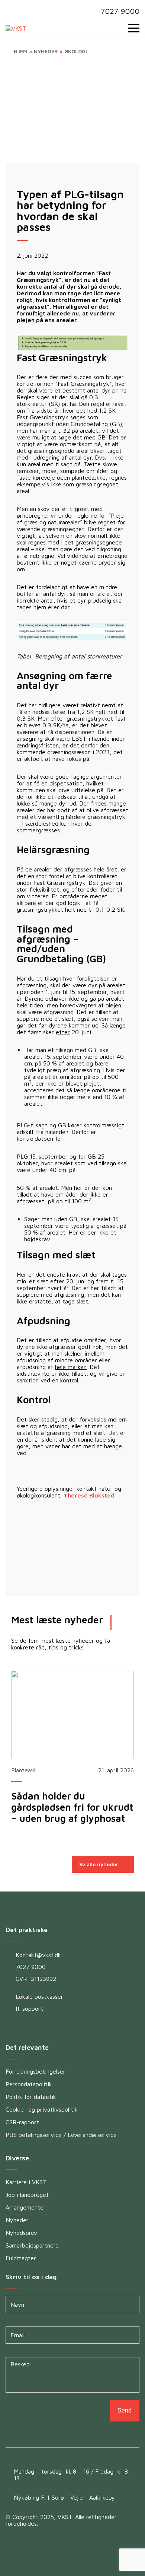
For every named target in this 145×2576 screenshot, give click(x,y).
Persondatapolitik (29, 2084)
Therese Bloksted (88, 1495)
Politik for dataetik (31, 2097)
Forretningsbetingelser (36, 2071)
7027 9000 (120, 11)
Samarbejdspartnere (32, 2245)
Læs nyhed (72, 1715)
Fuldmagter (21, 2258)
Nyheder (46, 51)
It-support (29, 2008)
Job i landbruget (27, 2195)
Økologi (76, 51)
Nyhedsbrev (21, 2233)
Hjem (21, 51)
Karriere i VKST (26, 2182)
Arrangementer (26, 2207)
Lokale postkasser (39, 1997)
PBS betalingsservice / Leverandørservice (61, 2135)
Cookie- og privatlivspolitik (42, 2109)
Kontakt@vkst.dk (38, 1955)
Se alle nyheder (99, 1864)
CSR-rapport (22, 2122)
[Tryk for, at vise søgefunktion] (118, 28)
